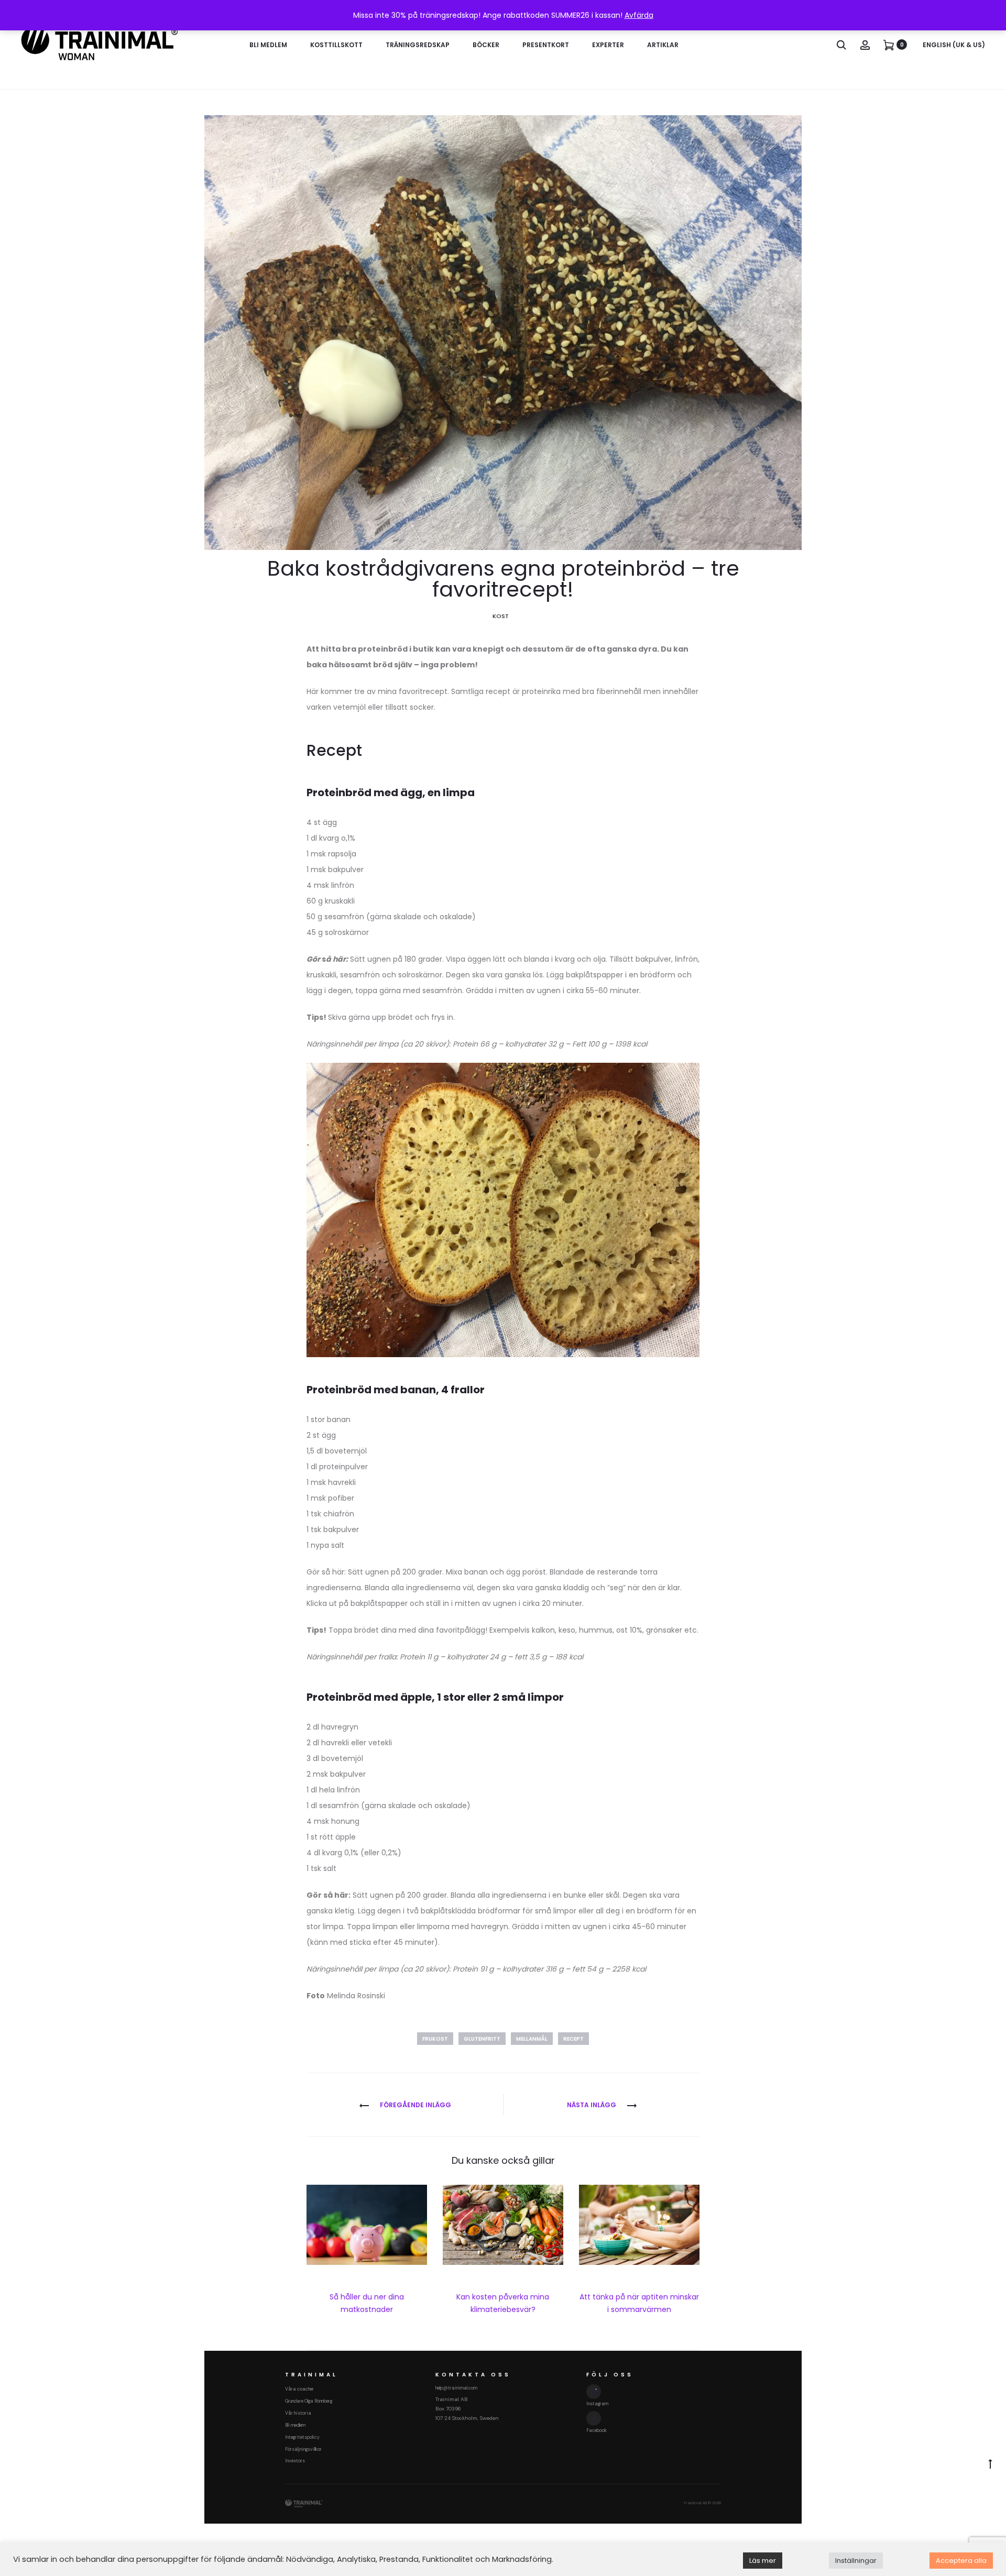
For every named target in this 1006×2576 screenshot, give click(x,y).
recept (573, 2039)
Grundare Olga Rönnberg (309, 2401)
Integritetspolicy (302, 2437)
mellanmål (532, 2039)
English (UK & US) (954, 45)
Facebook (597, 2430)
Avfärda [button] (639, 15)
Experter (608, 45)
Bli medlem (268, 45)
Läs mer (763, 2561)
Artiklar (663, 45)
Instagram (597, 2404)
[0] (889, 45)
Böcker (486, 45)
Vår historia (298, 2413)
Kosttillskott (336, 45)
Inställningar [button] (856, 2561)
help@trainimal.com (456, 2388)
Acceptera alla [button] (961, 2561)
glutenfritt (482, 2039)
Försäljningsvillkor (303, 2449)
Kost (501, 616)
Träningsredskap (418, 45)
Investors (295, 2461)
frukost (435, 2039)
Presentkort (546, 45)
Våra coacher (299, 2389)
